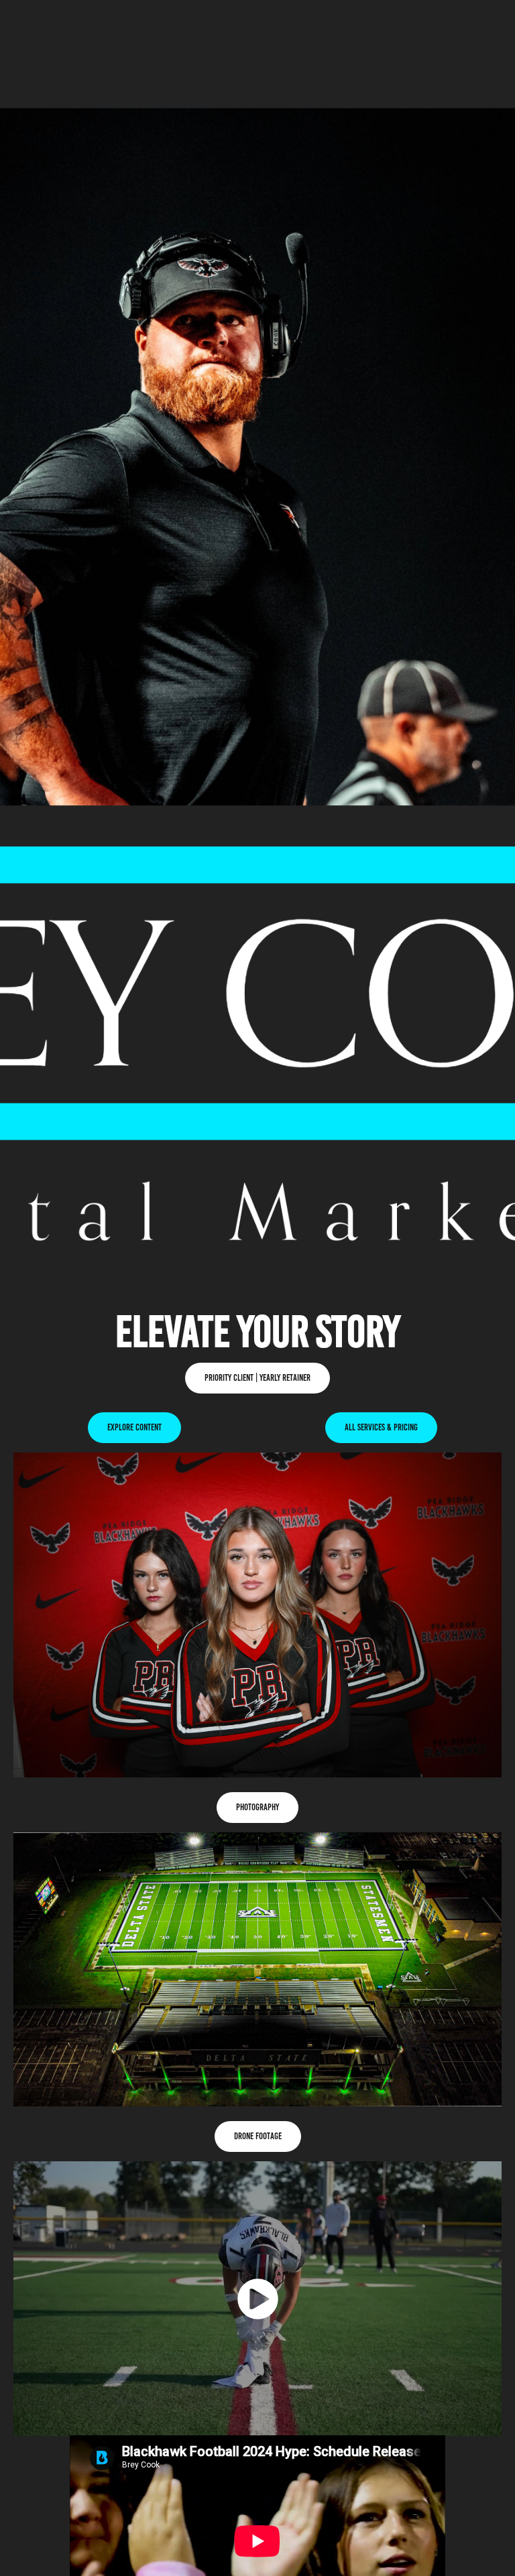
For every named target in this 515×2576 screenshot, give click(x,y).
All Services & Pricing (381, 1427)
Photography (257, 1807)
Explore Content (134, 1427)
